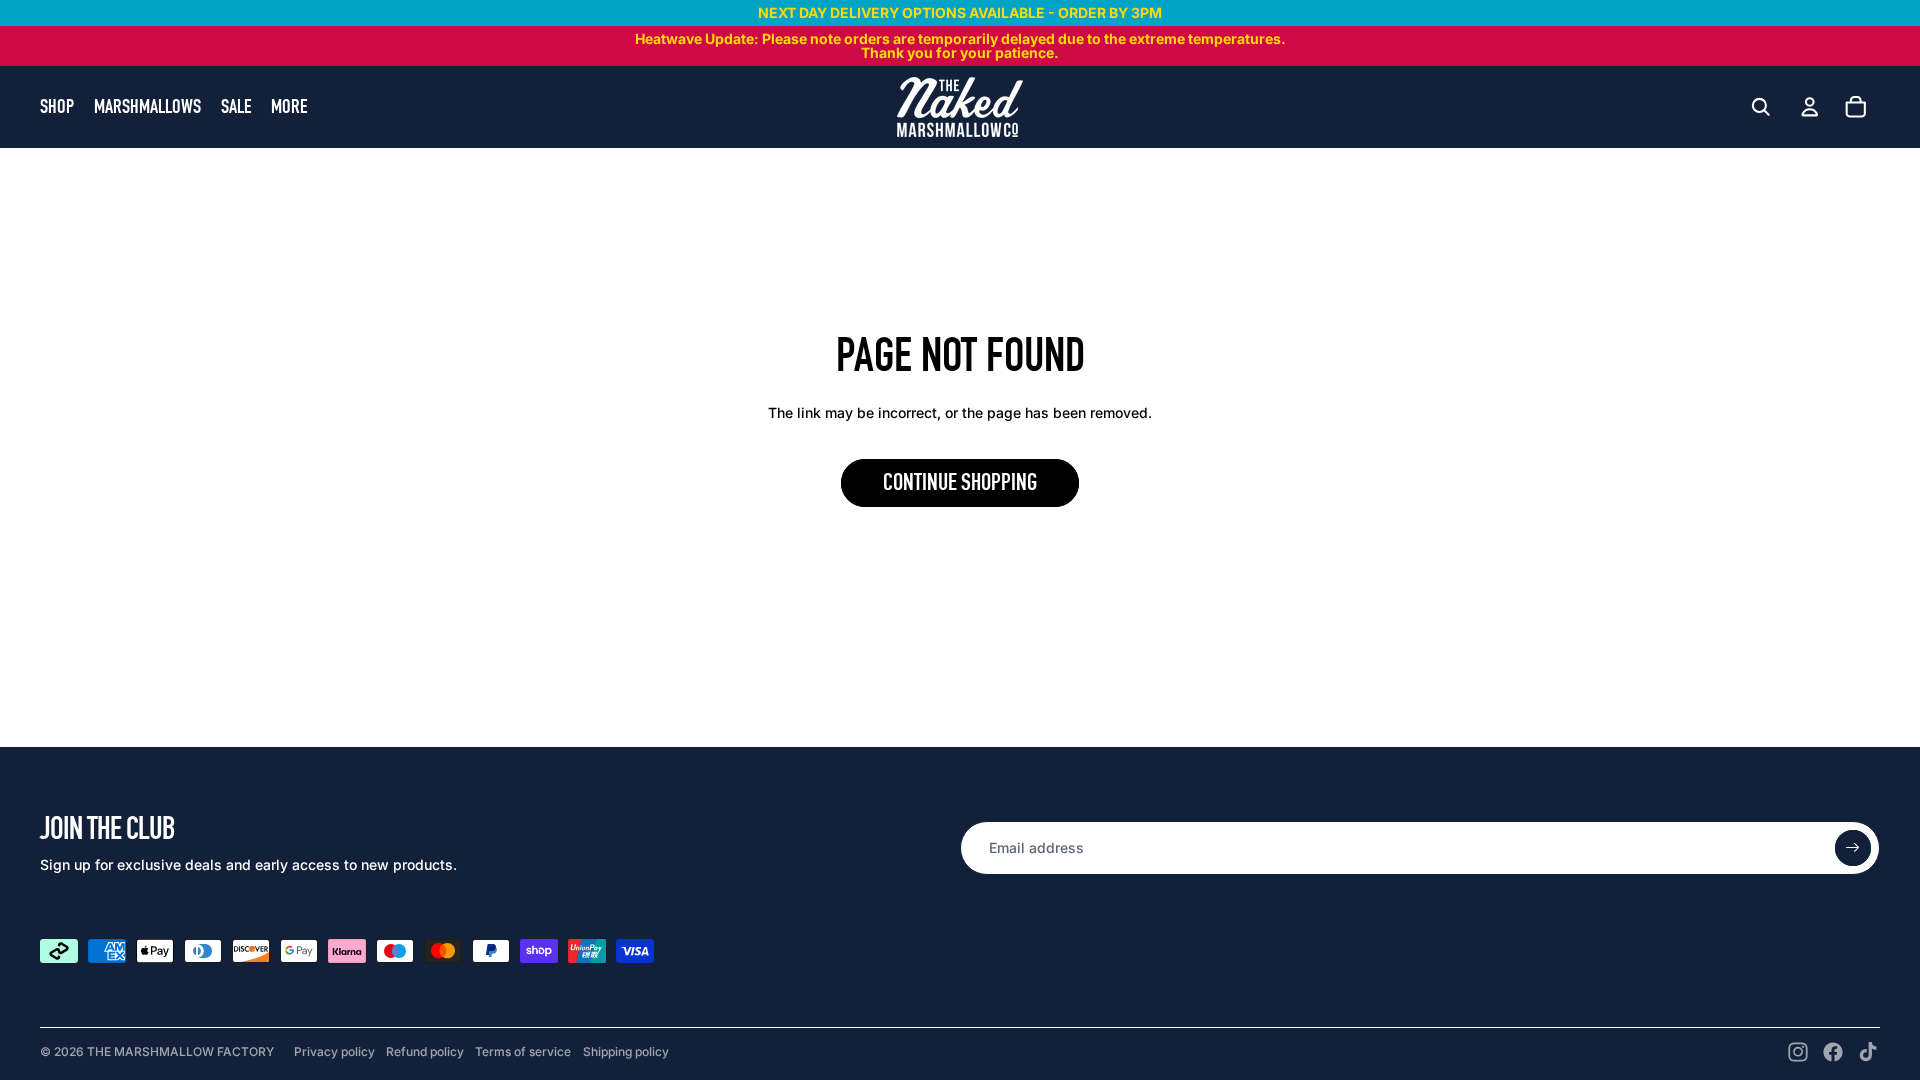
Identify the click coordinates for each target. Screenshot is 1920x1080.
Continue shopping (960, 482)
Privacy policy (334, 1051)
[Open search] (1761, 107)
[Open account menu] (1810, 105)
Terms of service (523, 1051)
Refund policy (425, 1051)
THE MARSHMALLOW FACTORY (180, 1051)
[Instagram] (1798, 1052)
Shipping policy (626, 1051)
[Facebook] (1833, 1052)
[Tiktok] (1868, 1052)
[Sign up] (1853, 848)
